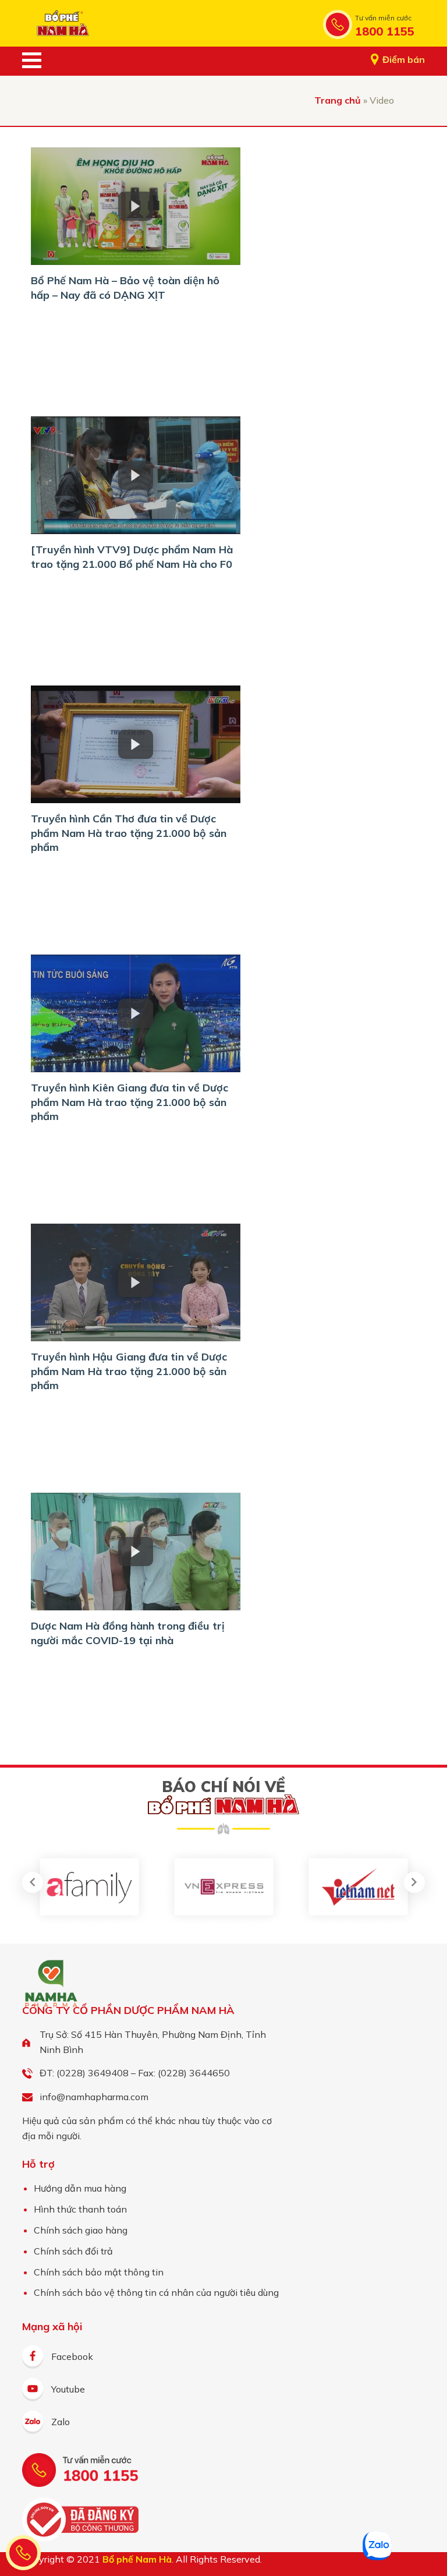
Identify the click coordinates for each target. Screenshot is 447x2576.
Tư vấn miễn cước (383, 18)
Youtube (68, 2389)
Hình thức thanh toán (80, 2209)
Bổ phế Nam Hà (63, 23)
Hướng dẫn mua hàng (80, 2188)
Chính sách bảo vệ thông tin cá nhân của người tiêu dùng (156, 2292)
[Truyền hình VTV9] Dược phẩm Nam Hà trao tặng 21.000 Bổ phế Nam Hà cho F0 (132, 556)
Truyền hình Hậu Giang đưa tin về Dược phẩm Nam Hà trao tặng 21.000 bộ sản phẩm (129, 1371)
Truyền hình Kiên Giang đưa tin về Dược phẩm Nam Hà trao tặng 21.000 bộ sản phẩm (130, 1102)
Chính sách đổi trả (73, 2251)
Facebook (72, 2356)
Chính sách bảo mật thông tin (99, 2272)
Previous (33, 1882)
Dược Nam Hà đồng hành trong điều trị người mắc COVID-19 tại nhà (128, 1633)
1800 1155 (385, 31)
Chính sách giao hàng (81, 2230)
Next (414, 1882)
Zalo (61, 2422)
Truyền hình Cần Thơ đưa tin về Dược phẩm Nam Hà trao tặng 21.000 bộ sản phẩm (129, 833)
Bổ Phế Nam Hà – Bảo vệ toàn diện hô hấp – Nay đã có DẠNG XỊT (125, 287)
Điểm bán (404, 59)
